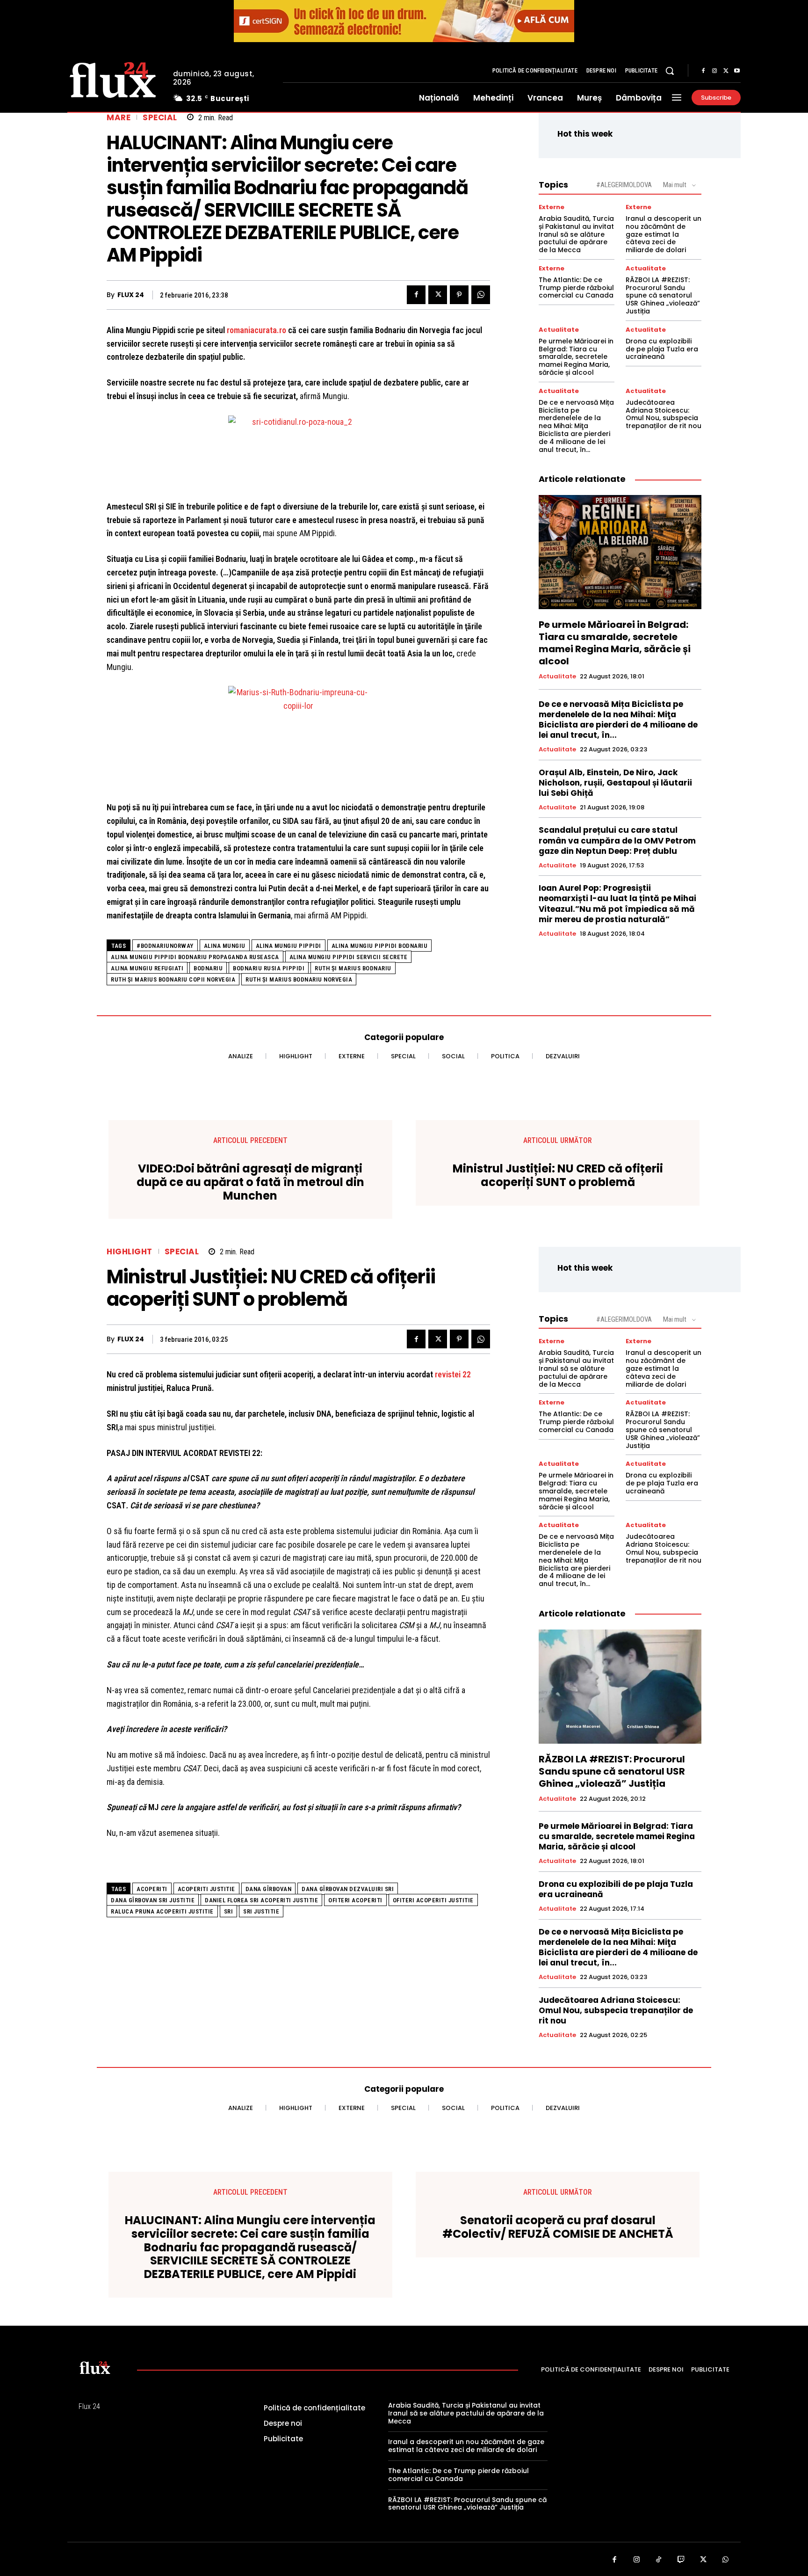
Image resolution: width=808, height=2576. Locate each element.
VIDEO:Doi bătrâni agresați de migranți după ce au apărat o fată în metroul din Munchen (250, 1182)
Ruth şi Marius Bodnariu (353, 968)
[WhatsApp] (481, 295)
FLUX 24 (131, 295)
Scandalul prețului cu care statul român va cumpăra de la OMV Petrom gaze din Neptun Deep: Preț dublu (617, 840)
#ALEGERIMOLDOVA (624, 185)
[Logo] (113, 79)
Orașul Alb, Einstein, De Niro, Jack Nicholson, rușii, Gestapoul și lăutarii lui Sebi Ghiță (615, 783)
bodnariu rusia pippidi (269, 968)
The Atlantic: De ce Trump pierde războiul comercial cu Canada (576, 288)
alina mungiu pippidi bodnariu (380, 946)
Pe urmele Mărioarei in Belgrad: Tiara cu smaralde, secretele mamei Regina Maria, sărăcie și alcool (576, 357)
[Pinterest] (459, 295)
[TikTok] (659, 2560)
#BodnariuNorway (165, 946)
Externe (552, 207)
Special (160, 118)
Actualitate (646, 268)
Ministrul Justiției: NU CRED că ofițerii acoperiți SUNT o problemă (558, 1176)
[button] (670, 71)
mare (119, 118)
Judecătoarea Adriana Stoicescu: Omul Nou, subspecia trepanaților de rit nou (664, 414)
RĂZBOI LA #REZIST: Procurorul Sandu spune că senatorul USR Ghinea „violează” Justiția (663, 295)
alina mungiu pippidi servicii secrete (349, 957)
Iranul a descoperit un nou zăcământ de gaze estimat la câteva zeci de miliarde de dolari (664, 234)
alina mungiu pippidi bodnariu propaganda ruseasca (195, 957)
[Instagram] (714, 71)
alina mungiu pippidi (289, 946)
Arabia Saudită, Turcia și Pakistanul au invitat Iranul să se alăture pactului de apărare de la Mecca (576, 234)
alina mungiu (225, 946)
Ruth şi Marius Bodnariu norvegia (299, 979)
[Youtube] (737, 71)
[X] (726, 71)
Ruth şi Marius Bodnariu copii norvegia (173, 979)
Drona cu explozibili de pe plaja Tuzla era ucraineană (662, 349)
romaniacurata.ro (256, 330)
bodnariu (208, 968)
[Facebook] (703, 71)
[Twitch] (681, 2560)
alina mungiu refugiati (147, 968)
